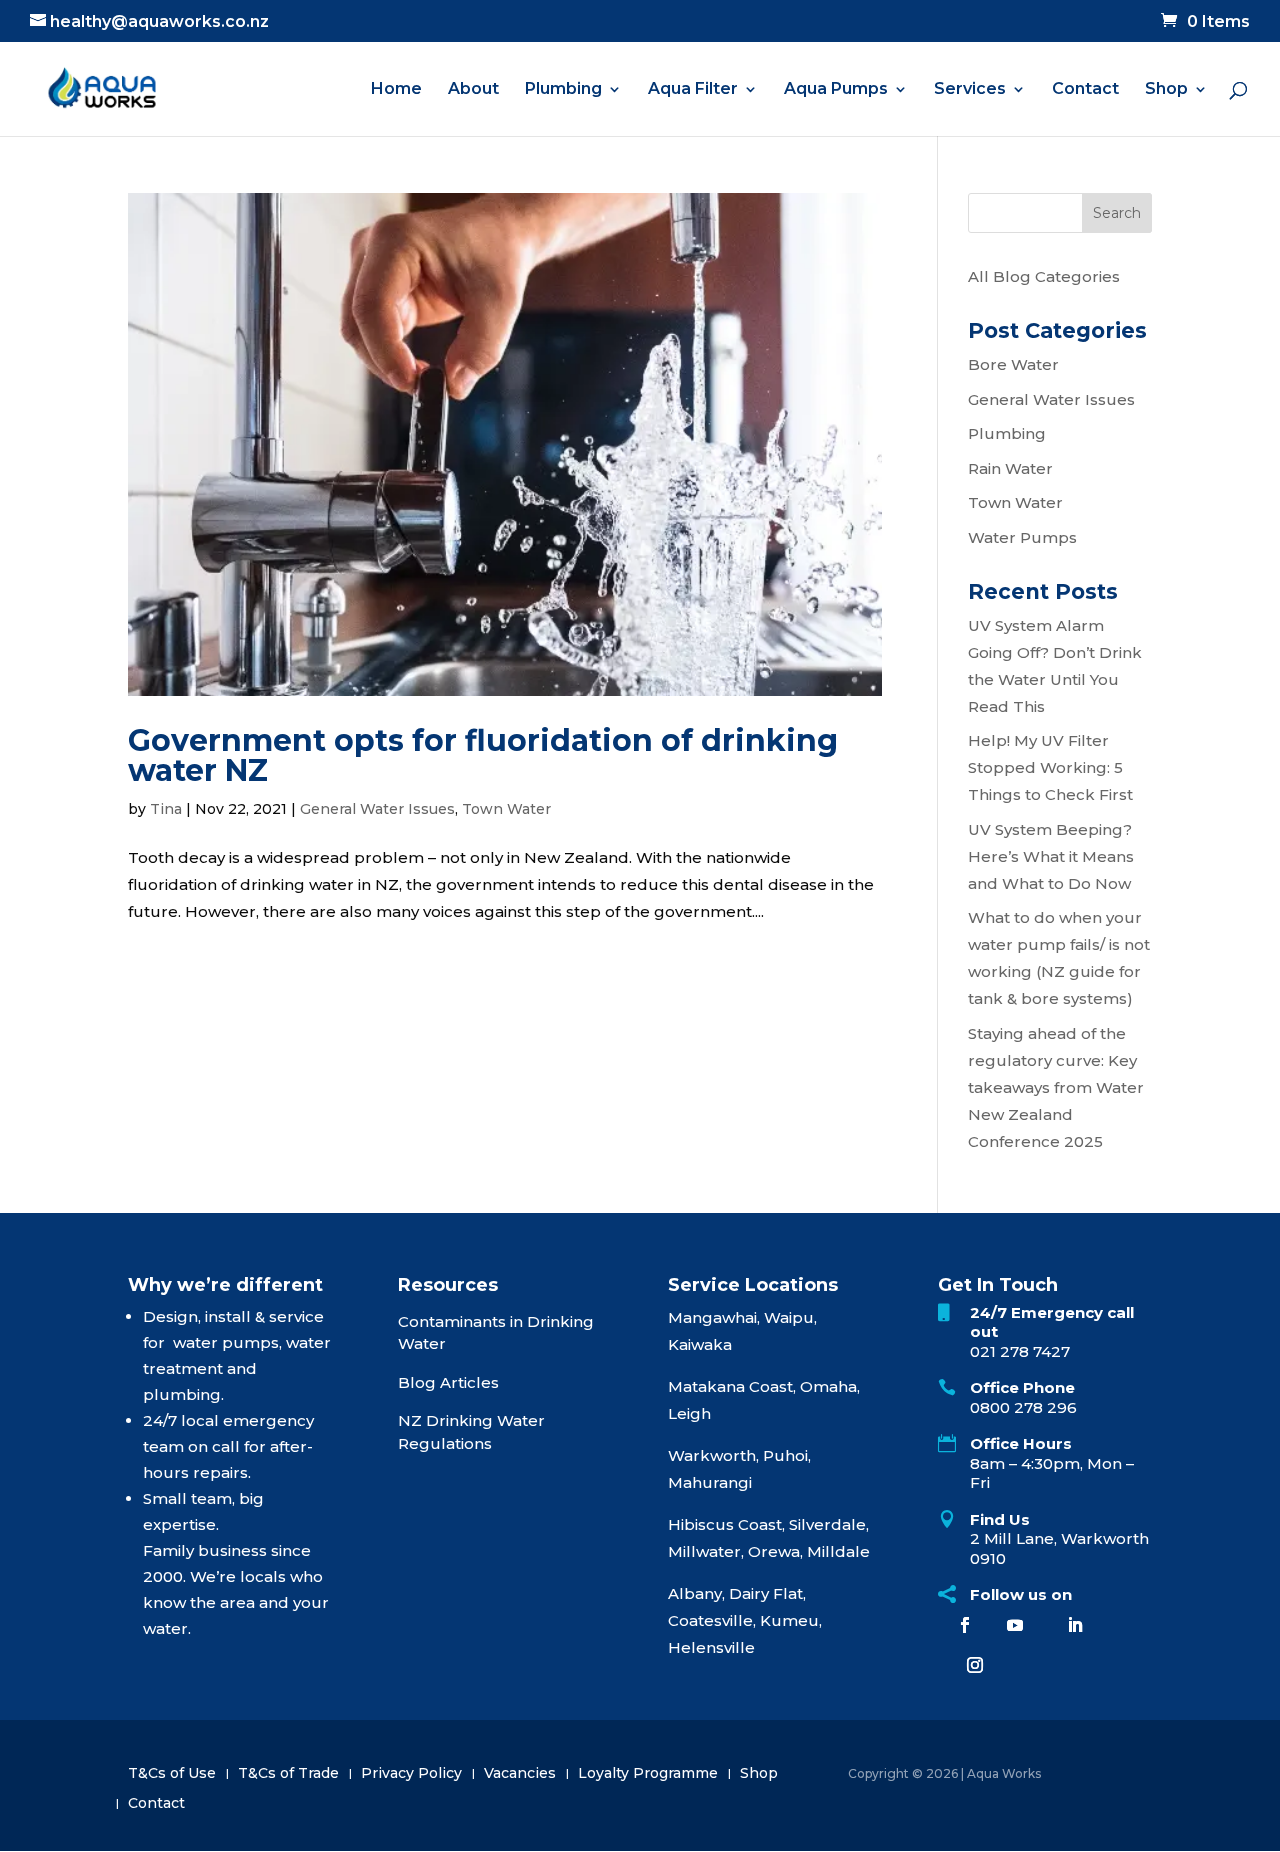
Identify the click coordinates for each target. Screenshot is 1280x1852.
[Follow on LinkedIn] (1075, 1625)
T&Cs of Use (172, 1774)
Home (396, 90)
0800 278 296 (1023, 1407)
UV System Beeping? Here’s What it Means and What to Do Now (1051, 856)
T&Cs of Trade (288, 1774)
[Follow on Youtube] (1015, 1625)
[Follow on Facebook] (965, 1625)
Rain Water (1010, 468)
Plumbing (563, 90)
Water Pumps (1022, 537)
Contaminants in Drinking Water (496, 1333)
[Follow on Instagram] (975, 1665)
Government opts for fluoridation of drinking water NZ (483, 755)
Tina (166, 809)
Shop (1166, 90)
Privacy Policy (411, 1774)
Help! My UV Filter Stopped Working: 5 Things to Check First (1050, 767)
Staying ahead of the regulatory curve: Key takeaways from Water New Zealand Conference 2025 (1056, 1087)
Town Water (506, 809)
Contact (1085, 90)
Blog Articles (448, 1382)
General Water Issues (377, 809)
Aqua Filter (693, 90)
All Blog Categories (1044, 276)
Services (970, 90)
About (473, 90)
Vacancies (520, 1774)
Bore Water (1013, 364)
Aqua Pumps (836, 90)
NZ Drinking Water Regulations (471, 1432)
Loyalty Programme (648, 1774)
